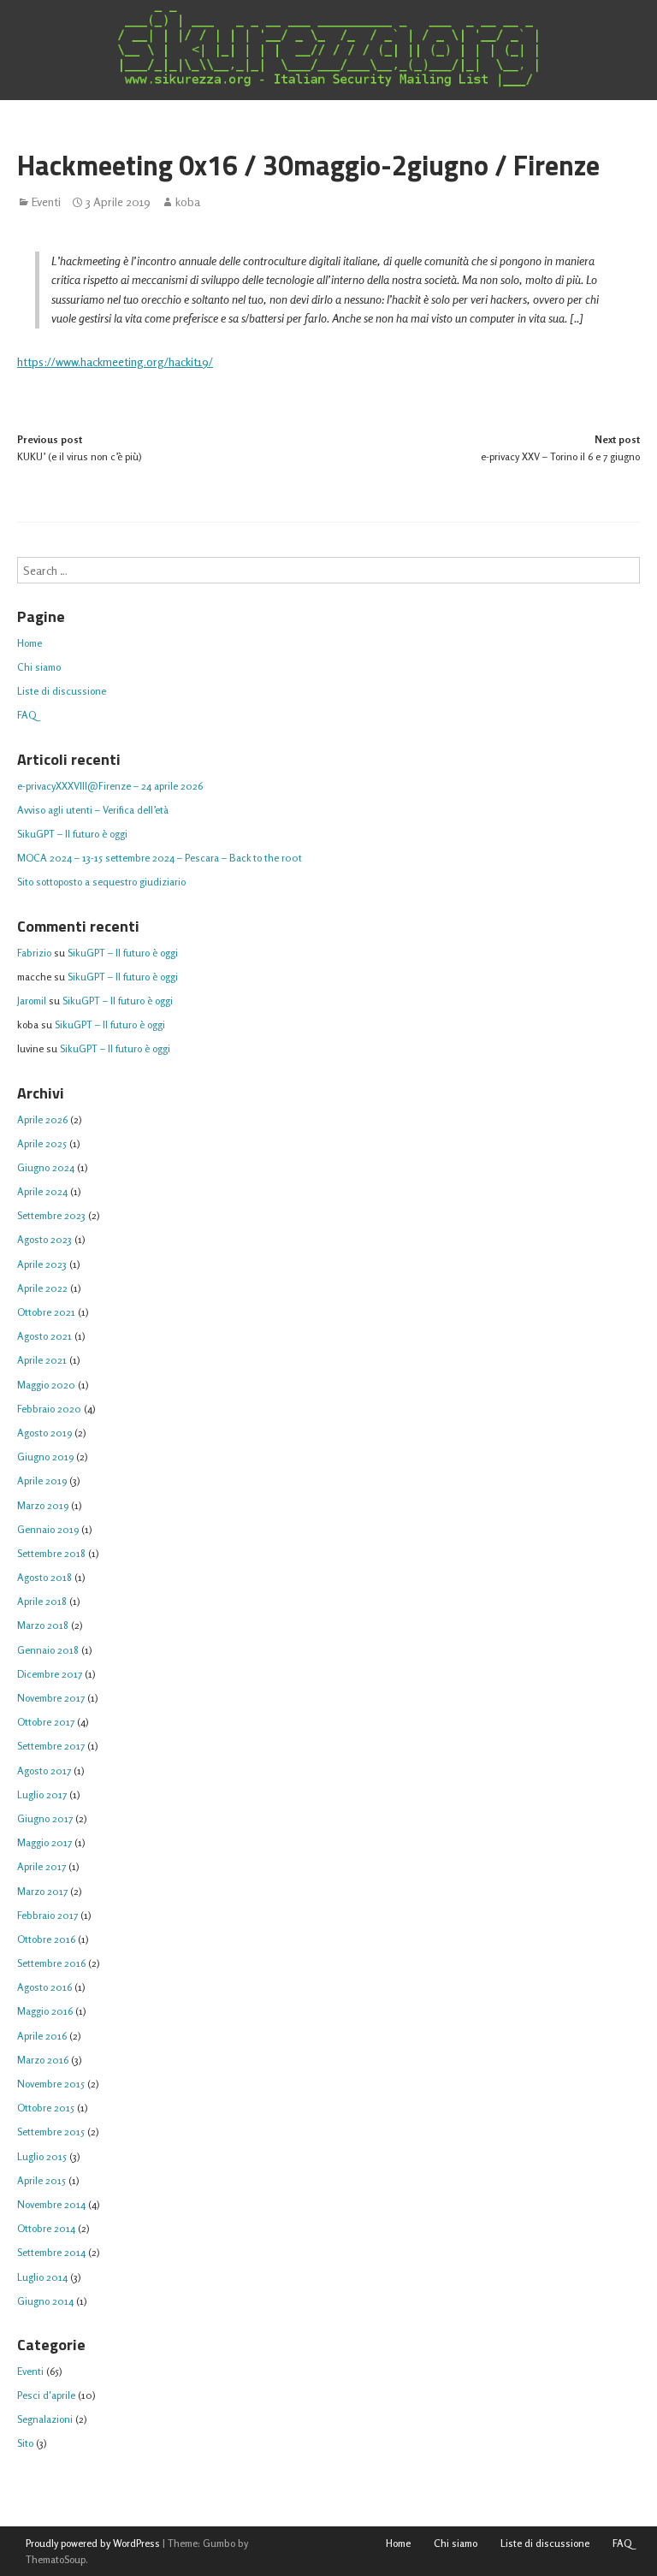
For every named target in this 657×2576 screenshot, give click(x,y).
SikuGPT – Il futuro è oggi (72, 834)
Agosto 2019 (44, 1433)
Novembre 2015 (51, 2084)
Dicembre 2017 (50, 1674)
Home (30, 643)
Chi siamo (39, 667)
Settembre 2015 (51, 2132)
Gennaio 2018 (48, 1650)
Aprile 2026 (42, 1119)
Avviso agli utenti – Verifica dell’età (93, 810)
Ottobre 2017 (46, 1722)
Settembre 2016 (51, 1963)
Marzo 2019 (43, 1505)
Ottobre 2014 (46, 2228)
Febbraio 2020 (49, 1409)
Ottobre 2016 (46, 1939)
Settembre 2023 (51, 1215)
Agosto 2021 (44, 1336)
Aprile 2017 (41, 1866)
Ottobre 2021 (46, 1312)
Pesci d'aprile (46, 2395)
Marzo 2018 (43, 1625)
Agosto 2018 (44, 1577)
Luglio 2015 (42, 2156)
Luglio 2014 (42, 2277)
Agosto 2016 (44, 1987)
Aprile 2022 (42, 1288)
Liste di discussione (62, 691)
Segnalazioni (45, 2419)
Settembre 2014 (51, 2252)
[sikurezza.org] (328, 49)
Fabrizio (34, 953)
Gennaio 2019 (48, 1529)
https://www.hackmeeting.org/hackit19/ (115, 361)
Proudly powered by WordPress (93, 2543)
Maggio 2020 (46, 1385)
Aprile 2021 (42, 1360)
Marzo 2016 (43, 2060)
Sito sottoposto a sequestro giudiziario (101, 882)
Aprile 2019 (42, 1480)
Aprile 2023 (42, 1264)
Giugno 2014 (45, 2301)
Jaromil (32, 1001)
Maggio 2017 (44, 1842)
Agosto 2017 (44, 1771)
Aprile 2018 (42, 1601)
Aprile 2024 (42, 1191)
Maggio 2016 (45, 2011)
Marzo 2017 (42, 1891)
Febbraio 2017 (47, 1915)
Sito (25, 2443)
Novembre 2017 (51, 1698)
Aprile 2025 (42, 1143)
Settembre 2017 (51, 1746)
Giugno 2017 (45, 1818)
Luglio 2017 (42, 1794)
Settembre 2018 (51, 1553)
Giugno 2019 (45, 1457)
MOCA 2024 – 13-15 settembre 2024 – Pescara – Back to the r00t (160, 858)
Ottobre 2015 (46, 2108)
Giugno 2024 (46, 1167)
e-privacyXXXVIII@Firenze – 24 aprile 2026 (110, 786)
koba (188, 202)
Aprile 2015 (41, 2180)
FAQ (27, 715)
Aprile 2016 (42, 2036)
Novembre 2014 (51, 2204)
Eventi (46, 202)
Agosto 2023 (44, 1239)
